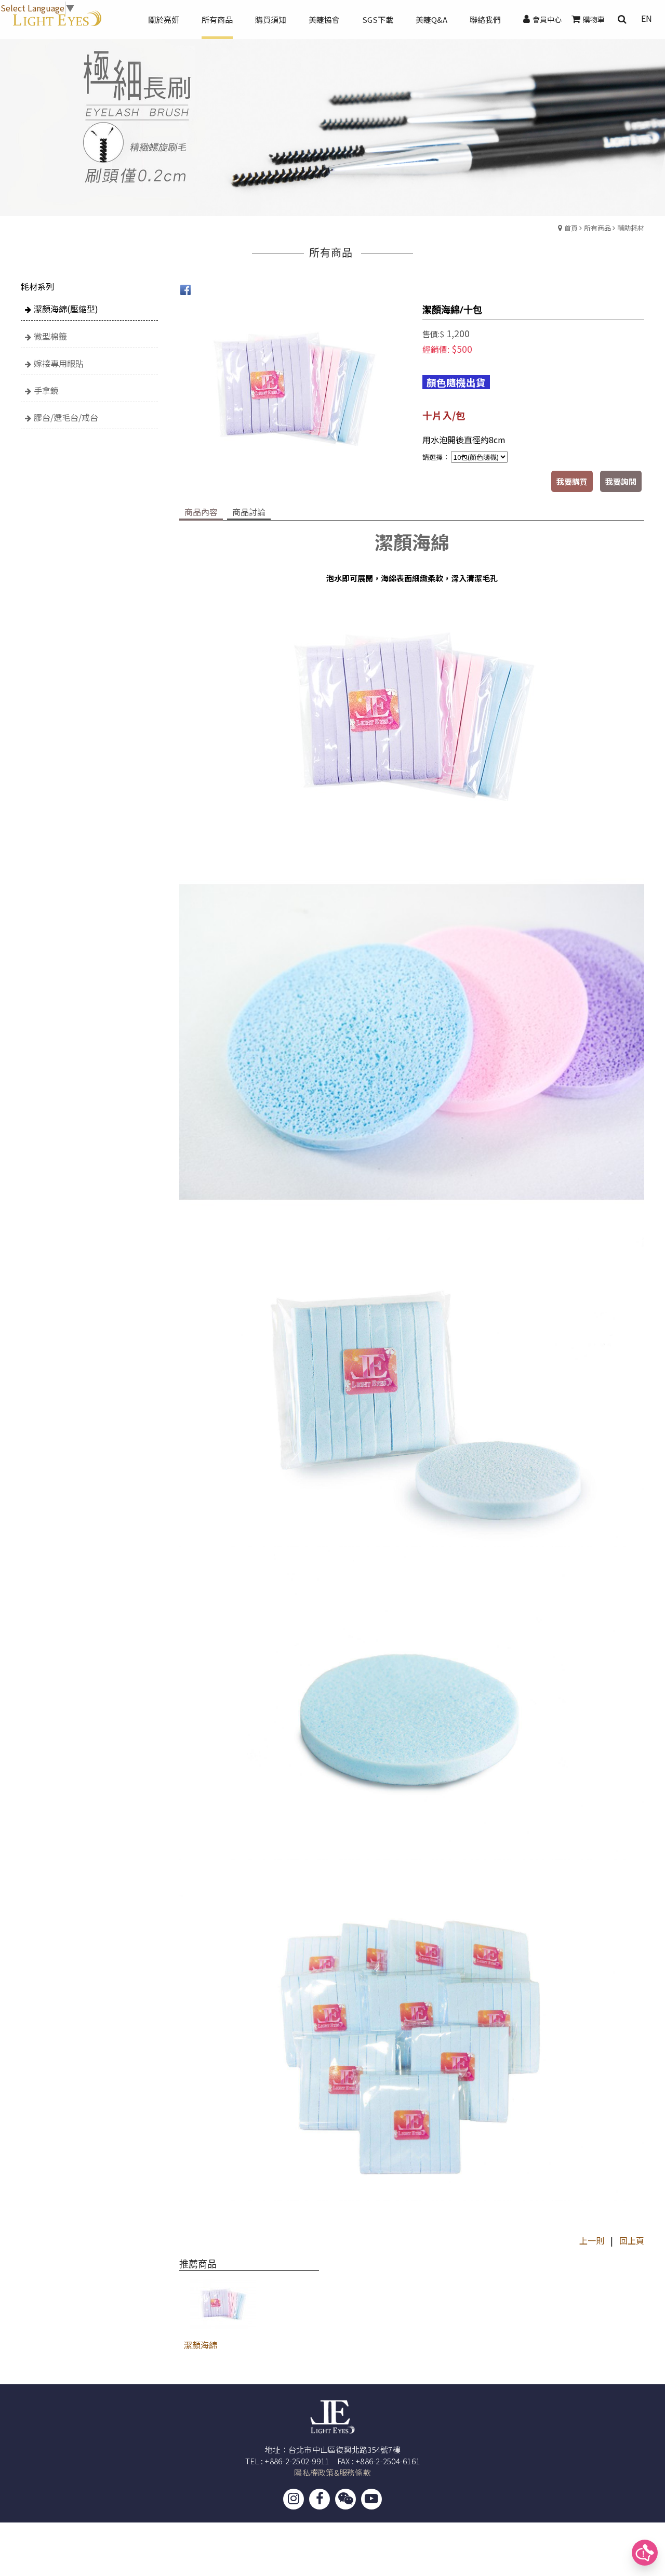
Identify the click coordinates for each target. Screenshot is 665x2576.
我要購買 (572, 481)
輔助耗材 (631, 228)
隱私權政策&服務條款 (332, 2472)
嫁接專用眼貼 (59, 363)
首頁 (571, 228)
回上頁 (632, 2240)
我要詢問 (621, 481)
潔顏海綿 (201, 2345)
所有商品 (597, 228)
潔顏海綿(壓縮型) (66, 309)
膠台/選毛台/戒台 (66, 417)
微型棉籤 (50, 336)
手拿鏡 (46, 390)
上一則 (592, 2240)
